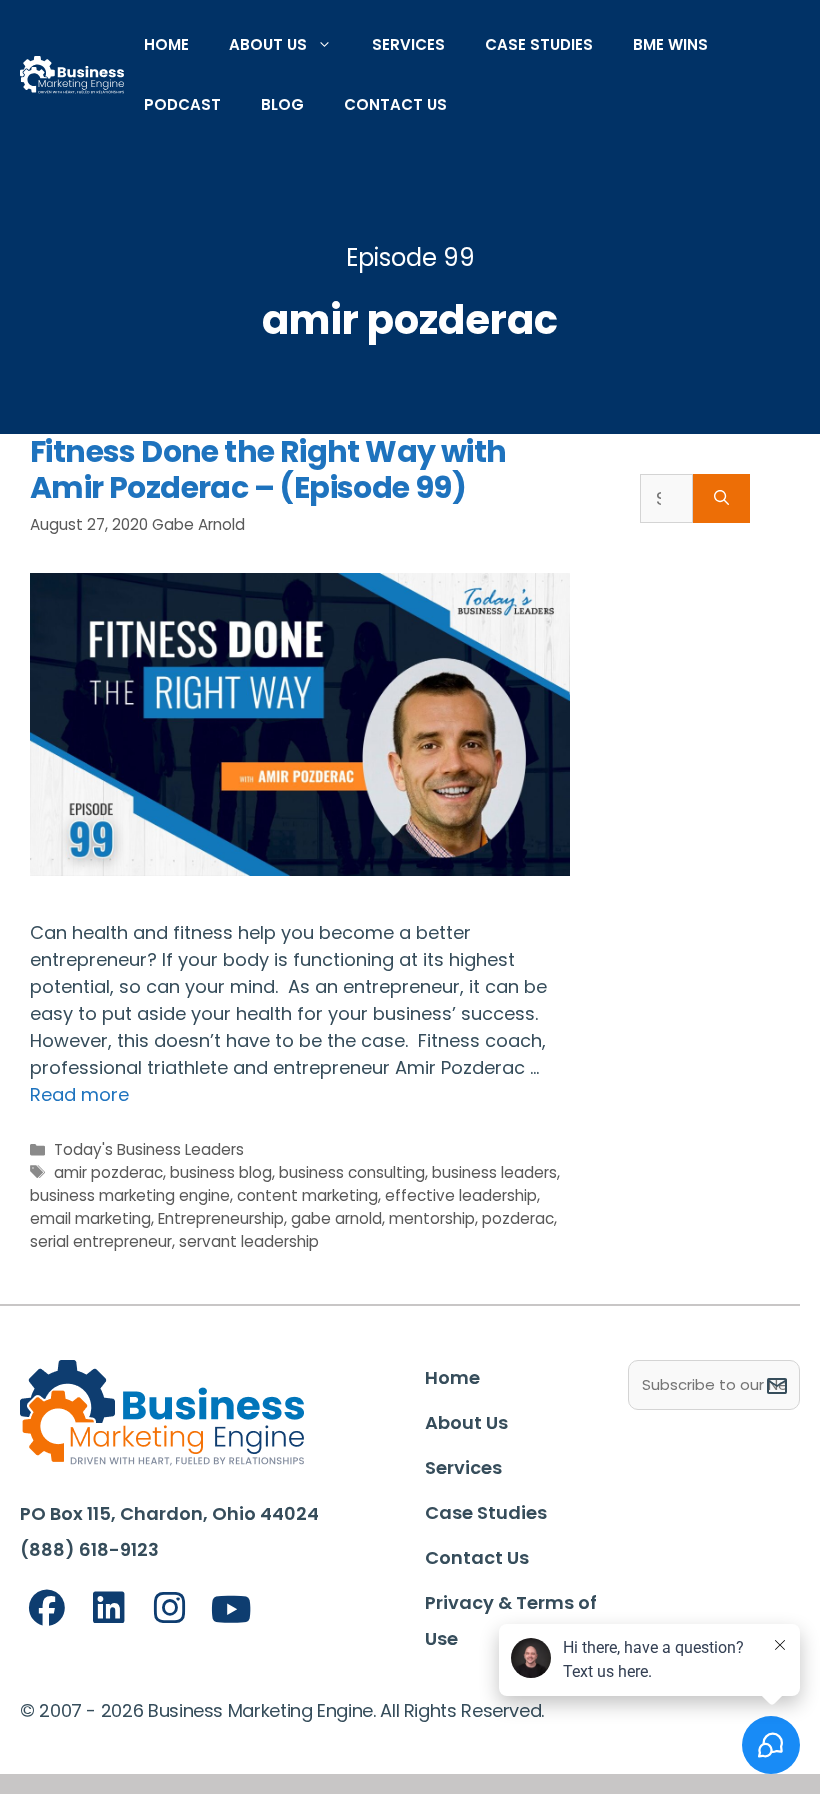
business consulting (352, 1172)
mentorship (432, 1218)
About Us (268, 44)
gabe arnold (336, 1218)
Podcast (182, 104)
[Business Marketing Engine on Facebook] (47, 1608)
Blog (282, 104)
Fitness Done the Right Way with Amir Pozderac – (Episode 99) (268, 469)
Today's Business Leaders (149, 1149)
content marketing (307, 1195)
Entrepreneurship (221, 1218)
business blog (221, 1172)
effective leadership (461, 1195)
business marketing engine (130, 1195)
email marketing (90, 1218)
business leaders (494, 1172)
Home (166, 44)
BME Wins (670, 44)
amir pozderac (108, 1172)
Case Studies (539, 44)
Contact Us (395, 104)
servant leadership (249, 1241)
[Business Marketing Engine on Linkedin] (109, 1608)
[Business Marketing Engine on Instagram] (170, 1608)
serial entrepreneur (101, 1241)
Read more (79, 1094)
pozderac (518, 1218)
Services (408, 44)
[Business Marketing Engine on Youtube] (232, 1610)
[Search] (721, 498)
